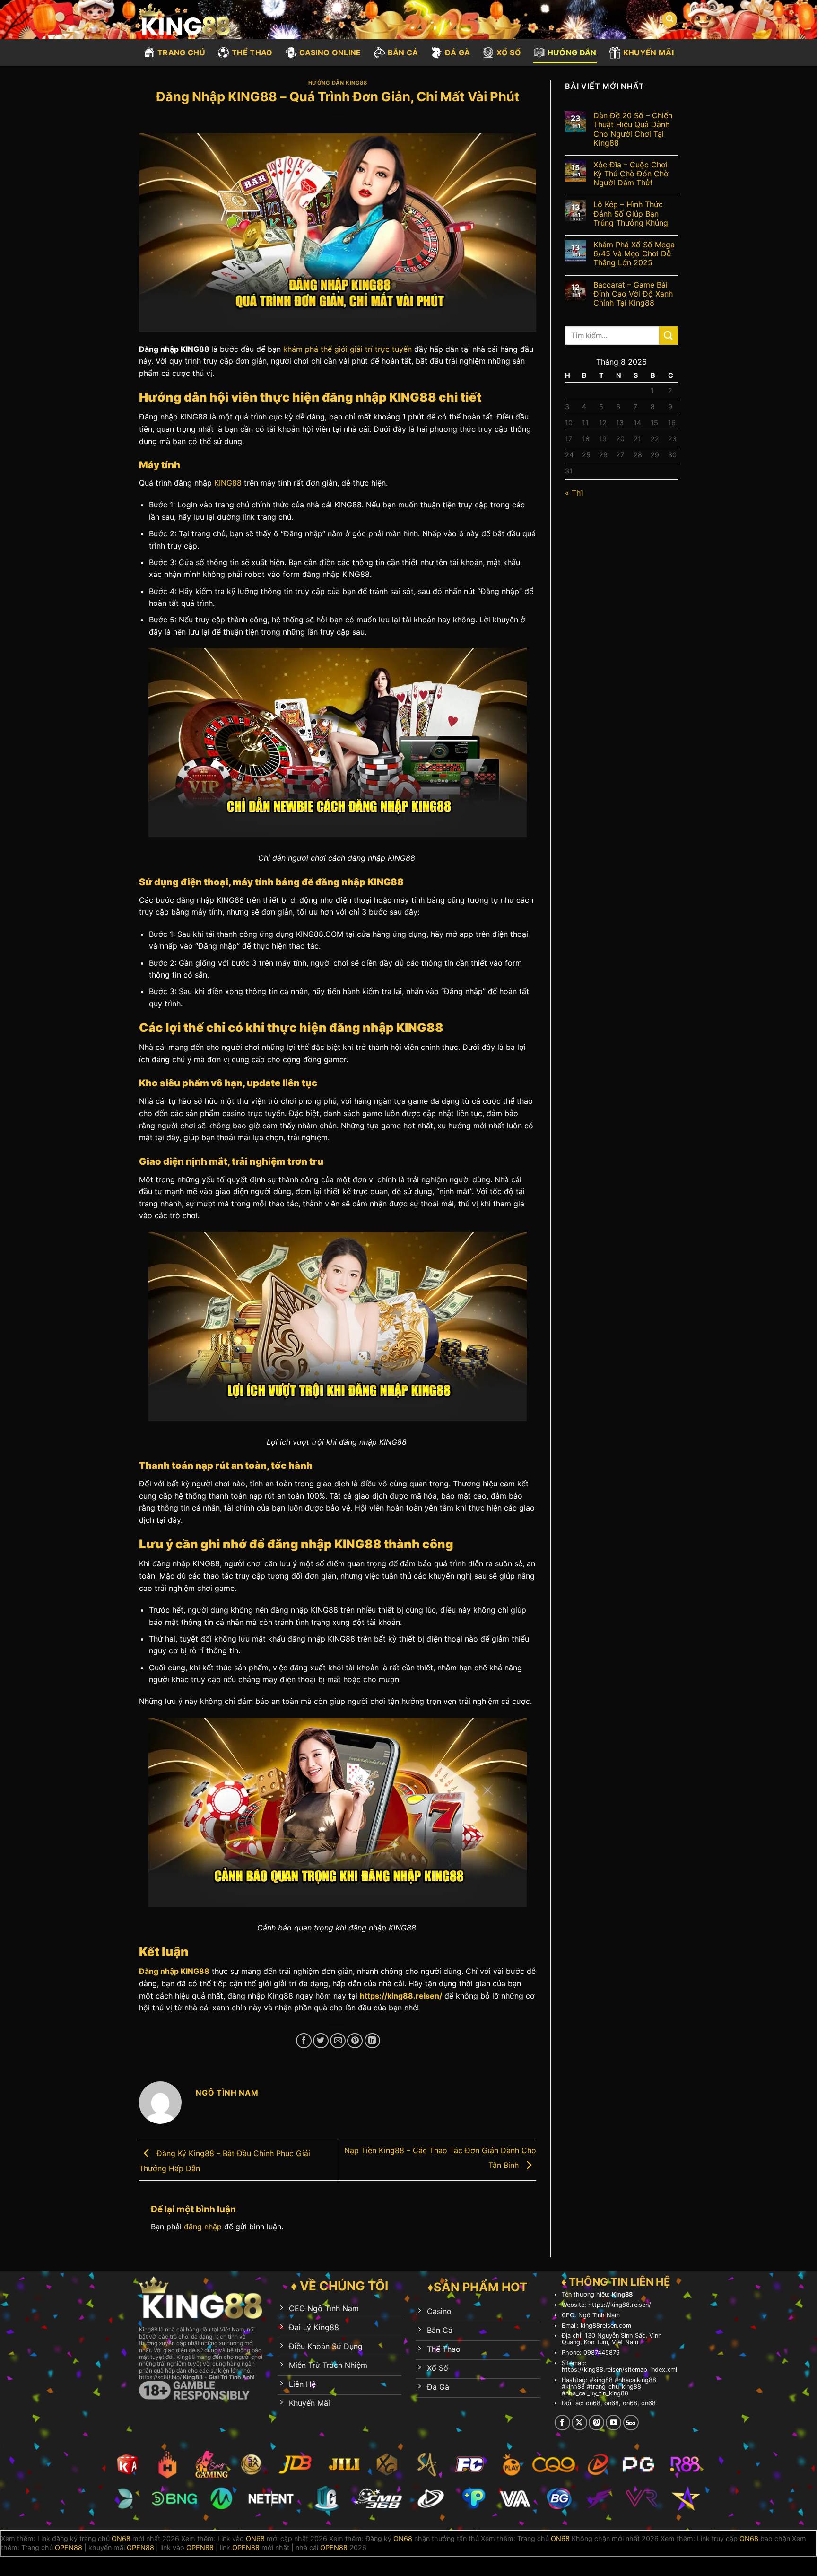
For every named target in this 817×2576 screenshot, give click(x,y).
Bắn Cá (403, 52)
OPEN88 (69, 2547)
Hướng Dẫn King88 (338, 83)
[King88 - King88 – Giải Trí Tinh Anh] (190, 20)
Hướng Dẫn (572, 52)
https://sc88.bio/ (160, 2377)
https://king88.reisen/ (401, 1996)
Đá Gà (458, 52)
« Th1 (574, 493)
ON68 (121, 2538)
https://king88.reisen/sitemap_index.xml (619, 2370)
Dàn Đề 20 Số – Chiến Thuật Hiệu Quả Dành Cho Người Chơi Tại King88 (633, 129)
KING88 (228, 483)
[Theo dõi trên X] (579, 2423)
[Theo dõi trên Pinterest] (596, 2423)
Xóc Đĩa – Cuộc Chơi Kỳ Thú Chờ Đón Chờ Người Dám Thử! (631, 174)
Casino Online (330, 52)
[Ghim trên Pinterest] (355, 2041)
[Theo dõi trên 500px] (631, 2423)
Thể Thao (252, 52)
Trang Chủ (181, 52)
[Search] (669, 20)
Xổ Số (509, 52)
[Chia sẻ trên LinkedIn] (372, 2041)
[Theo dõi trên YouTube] (613, 2423)
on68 (593, 2403)
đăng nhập (203, 2227)
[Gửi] (669, 336)
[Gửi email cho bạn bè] (338, 2041)
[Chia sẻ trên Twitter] (321, 2041)
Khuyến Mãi (648, 52)
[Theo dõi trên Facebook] (562, 2423)
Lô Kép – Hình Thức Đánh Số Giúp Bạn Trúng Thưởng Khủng (631, 214)
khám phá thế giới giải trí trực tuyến (348, 349)
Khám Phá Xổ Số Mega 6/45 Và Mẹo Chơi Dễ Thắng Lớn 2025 (634, 254)
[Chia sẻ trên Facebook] (304, 2041)
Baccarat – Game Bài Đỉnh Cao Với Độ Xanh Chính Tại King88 (633, 294)
